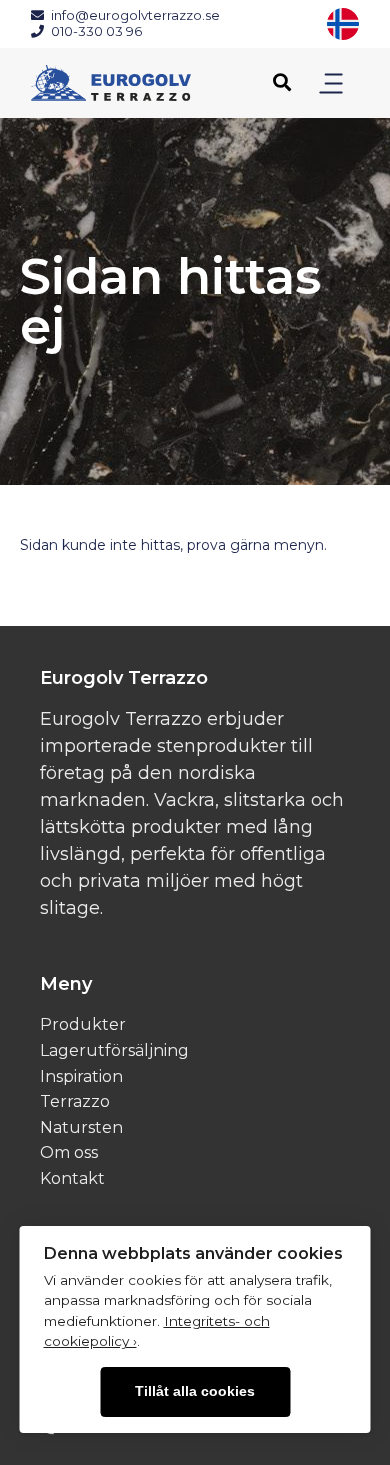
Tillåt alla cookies (195, 1391)
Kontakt (72, 1178)
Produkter (83, 1024)
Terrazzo (75, 1101)
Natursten (81, 1127)
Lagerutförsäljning (114, 1050)
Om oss (69, 1152)
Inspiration (81, 1076)
